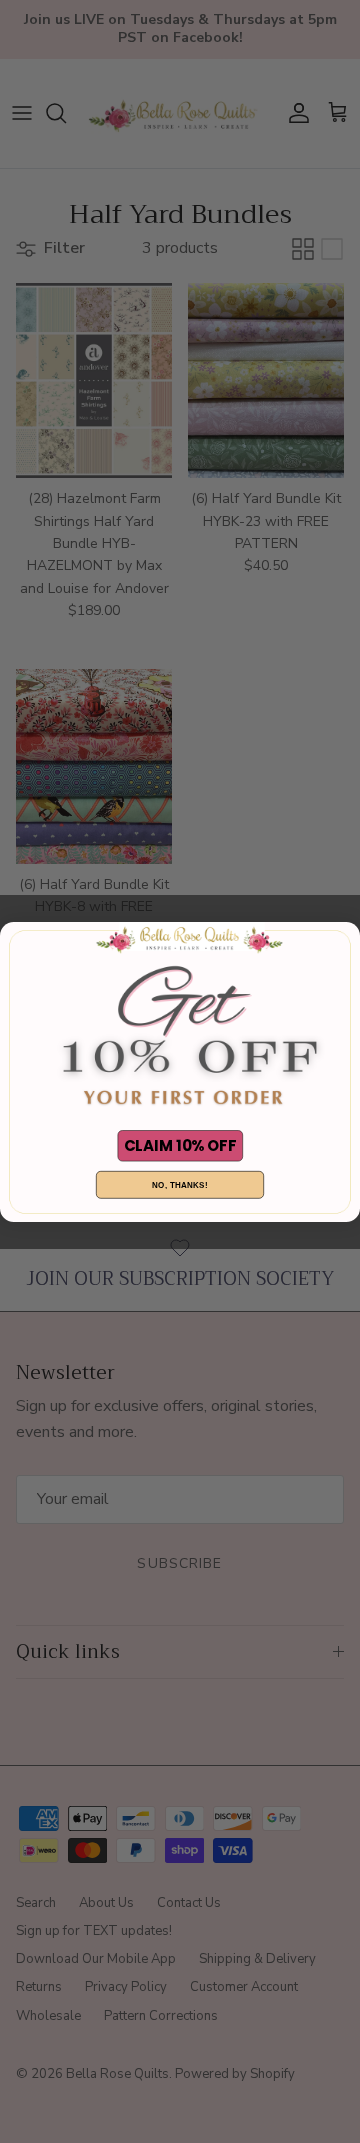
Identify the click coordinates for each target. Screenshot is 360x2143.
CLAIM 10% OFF (180, 1145)
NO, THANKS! (179, 1185)
